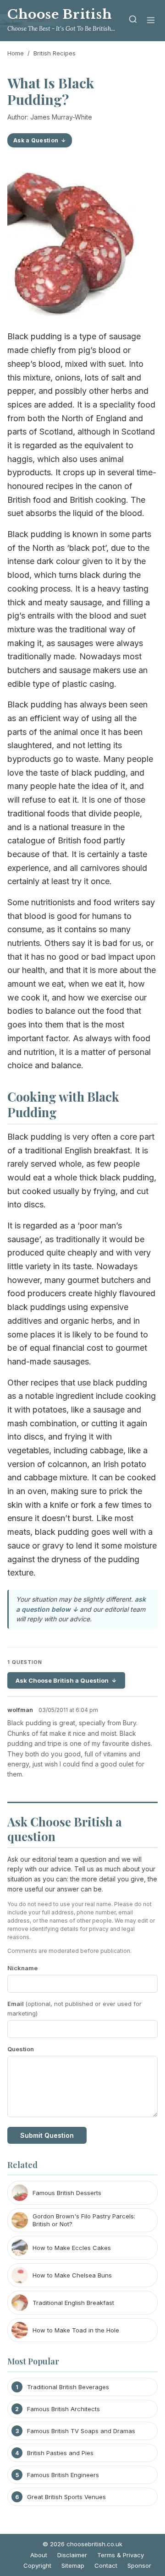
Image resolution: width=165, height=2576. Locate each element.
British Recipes (55, 53)
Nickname (22, 1968)
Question (21, 2049)
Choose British (60, 14)
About (39, 2555)
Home (16, 53)
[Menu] (151, 21)
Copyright (37, 2565)
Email (74, 2008)
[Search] (133, 21)
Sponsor (139, 2565)
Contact (106, 2565)
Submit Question (47, 2135)
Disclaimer (72, 2555)
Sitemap (73, 2565)
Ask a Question (36, 140)
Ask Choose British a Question (62, 1680)
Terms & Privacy (121, 2555)
